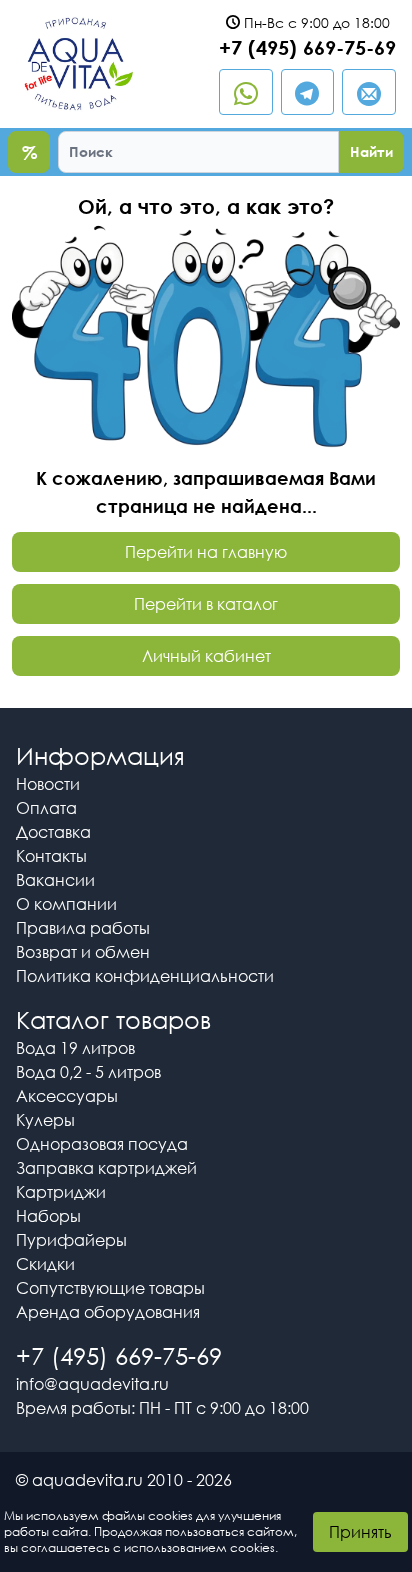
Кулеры (45, 1120)
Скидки (45, 1264)
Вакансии (55, 880)
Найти (371, 151)
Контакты (51, 856)
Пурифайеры (71, 1240)
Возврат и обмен (83, 952)
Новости (48, 784)
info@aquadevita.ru (92, 1384)
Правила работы (83, 928)
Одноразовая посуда (102, 1144)
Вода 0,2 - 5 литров (88, 1072)
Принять (360, 1532)
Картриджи (61, 1192)
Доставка (53, 832)
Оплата (46, 808)
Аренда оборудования (108, 1312)
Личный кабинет (206, 656)
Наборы (48, 1216)
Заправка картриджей (106, 1168)
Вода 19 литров (75, 1048)
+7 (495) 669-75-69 (307, 47)
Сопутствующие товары (110, 1288)
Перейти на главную (206, 552)
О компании (66, 904)
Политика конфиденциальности (145, 976)
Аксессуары (67, 1096)
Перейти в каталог (206, 604)
